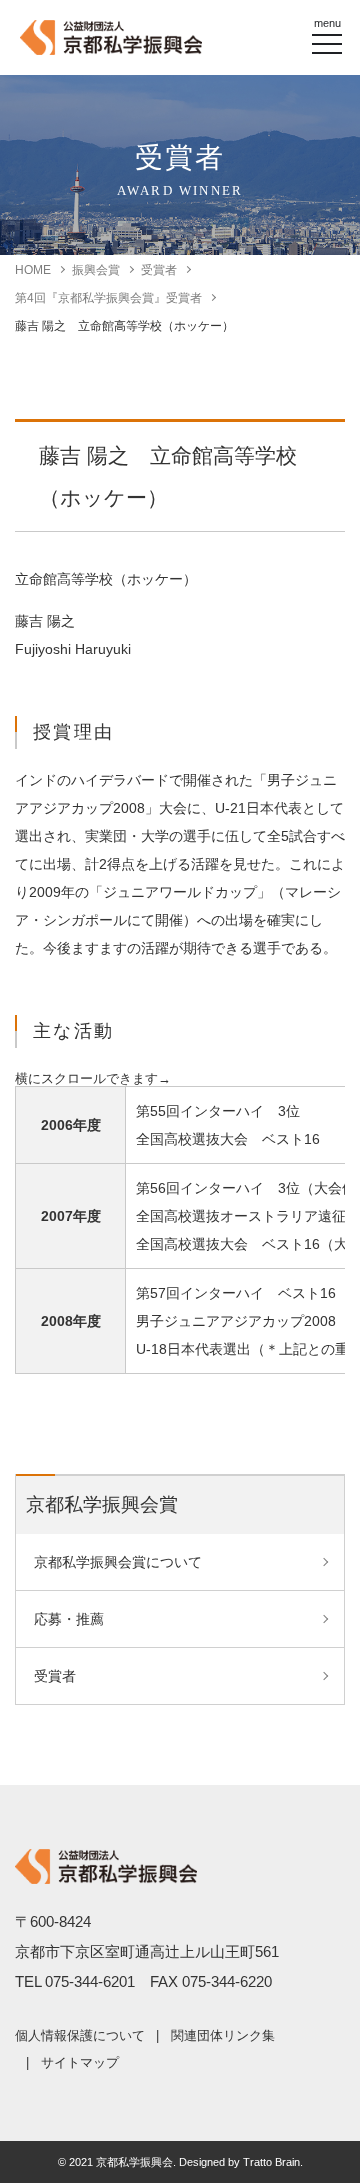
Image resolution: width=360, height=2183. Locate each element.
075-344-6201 (90, 1981)
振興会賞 (96, 270)
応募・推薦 (69, 1619)
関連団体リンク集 (223, 2035)
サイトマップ (80, 2062)
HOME (33, 270)
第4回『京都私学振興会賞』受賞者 (108, 298)
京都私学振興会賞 (102, 1504)
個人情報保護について (80, 2035)
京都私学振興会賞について (118, 1562)
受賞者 (159, 270)
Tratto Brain (271, 2162)
